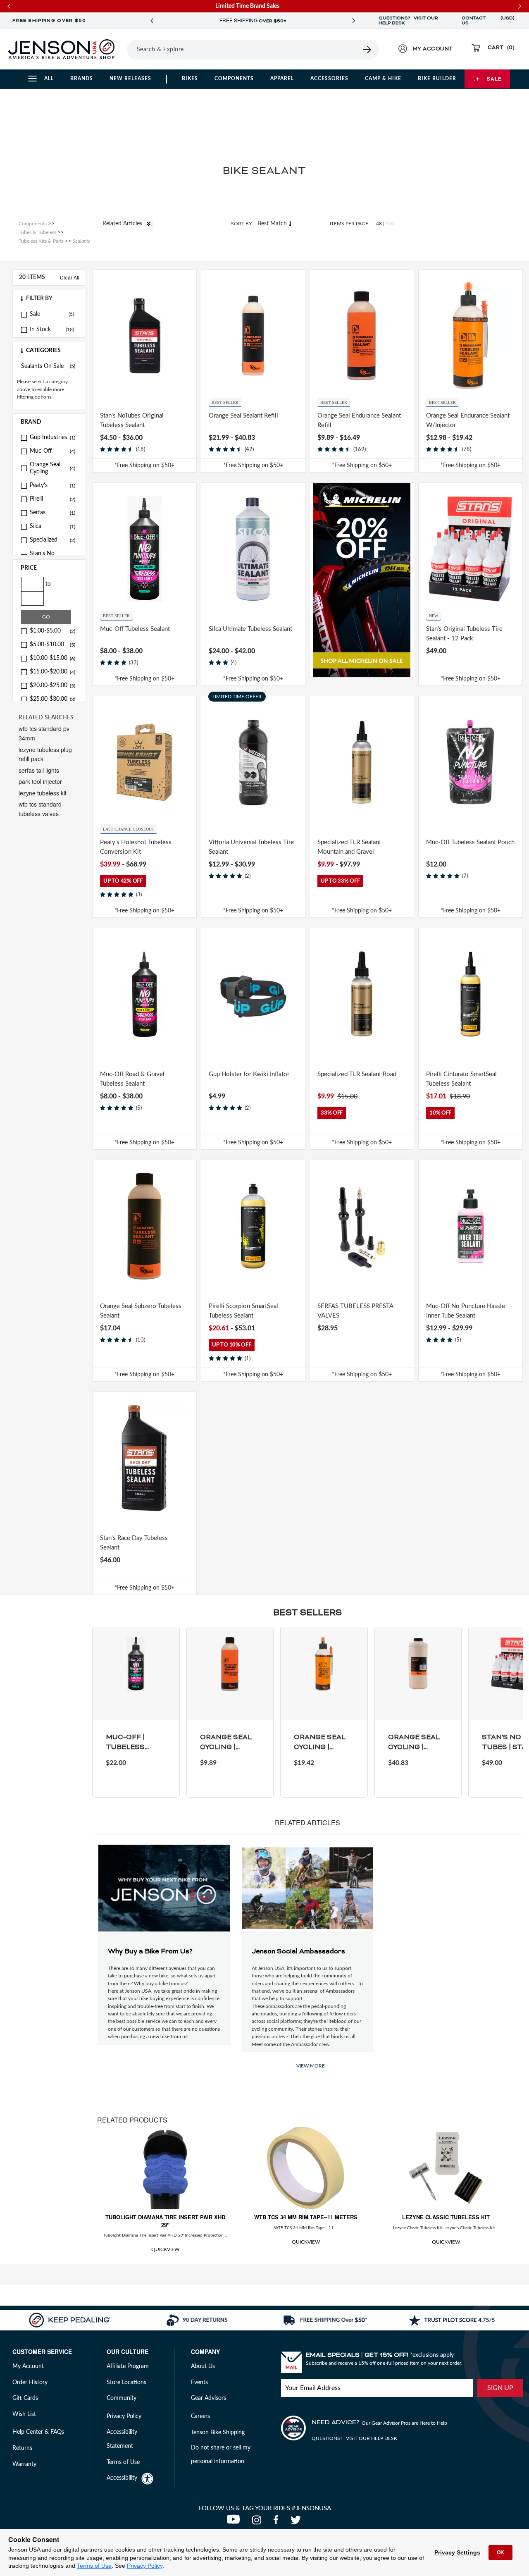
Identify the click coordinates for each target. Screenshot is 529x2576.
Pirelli (52, 499)
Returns (22, 2448)
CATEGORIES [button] (43, 351)
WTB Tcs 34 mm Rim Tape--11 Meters (306, 2217)
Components (234, 79)
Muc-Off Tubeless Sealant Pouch (470, 842)
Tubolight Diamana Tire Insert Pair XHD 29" (165, 2221)
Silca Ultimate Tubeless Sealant (250, 629)
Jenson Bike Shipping (218, 2433)
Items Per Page (349, 224)
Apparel (282, 79)
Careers (200, 2416)
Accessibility (122, 2478)
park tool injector (40, 781)
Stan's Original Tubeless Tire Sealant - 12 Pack (464, 634)
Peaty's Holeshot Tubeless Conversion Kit (136, 847)
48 (379, 224)
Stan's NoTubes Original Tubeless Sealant (132, 420)
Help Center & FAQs (38, 2432)
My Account (28, 2366)
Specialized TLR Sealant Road (357, 1074)
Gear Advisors (209, 2398)
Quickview (165, 2249)
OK (500, 2552)
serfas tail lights (39, 770)
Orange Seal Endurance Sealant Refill (359, 420)
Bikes (190, 79)
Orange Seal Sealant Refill (243, 416)
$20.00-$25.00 (52, 685)
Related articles (123, 224)
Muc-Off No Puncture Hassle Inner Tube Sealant (466, 1311)
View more (311, 2066)
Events (199, 2383)
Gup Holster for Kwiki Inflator (249, 1074)
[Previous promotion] (152, 21)
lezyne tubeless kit (43, 793)
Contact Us (474, 21)
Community (122, 2398)
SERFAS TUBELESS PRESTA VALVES (355, 1311)
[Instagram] (259, 2522)
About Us (203, 2366)
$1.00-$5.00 (52, 631)
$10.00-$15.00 (52, 658)
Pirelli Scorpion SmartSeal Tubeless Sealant (243, 1311)
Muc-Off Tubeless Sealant (135, 629)
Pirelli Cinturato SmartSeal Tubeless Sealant (461, 1079)
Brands (82, 79)
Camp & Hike (383, 79)
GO (46, 617)
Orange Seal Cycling (52, 468)
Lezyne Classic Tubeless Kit (446, 2217)
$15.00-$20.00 (52, 672)
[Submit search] (367, 50)
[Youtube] (235, 2522)
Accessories (329, 79)
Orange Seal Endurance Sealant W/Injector (468, 420)
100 (390, 224)
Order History (30, 2383)
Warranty (24, 2464)
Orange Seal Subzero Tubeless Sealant (141, 1311)
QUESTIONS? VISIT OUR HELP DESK (408, 21)
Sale (494, 79)
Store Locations (126, 2383)
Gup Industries (52, 437)
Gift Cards (25, 2398)
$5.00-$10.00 (52, 645)
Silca (52, 526)
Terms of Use (94, 2566)
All (49, 79)
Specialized (52, 540)
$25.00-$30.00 (52, 699)
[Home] (61, 49)
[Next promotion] (354, 21)
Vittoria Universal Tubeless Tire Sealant (251, 847)
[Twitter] (297, 2522)
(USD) (508, 21)
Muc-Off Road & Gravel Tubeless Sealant (132, 1079)
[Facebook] (278, 2522)
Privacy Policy (145, 2566)
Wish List (24, 2414)
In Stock (40, 329)
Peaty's (52, 485)
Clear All (70, 277)
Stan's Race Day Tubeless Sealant (134, 1543)
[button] (49, 298)
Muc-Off (52, 451)
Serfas (52, 513)
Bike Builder (437, 79)
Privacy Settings (457, 2552)
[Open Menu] (124, 49)
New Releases (130, 79)
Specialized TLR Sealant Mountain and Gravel (349, 847)
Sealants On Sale (48, 366)
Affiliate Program (128, 2366)
